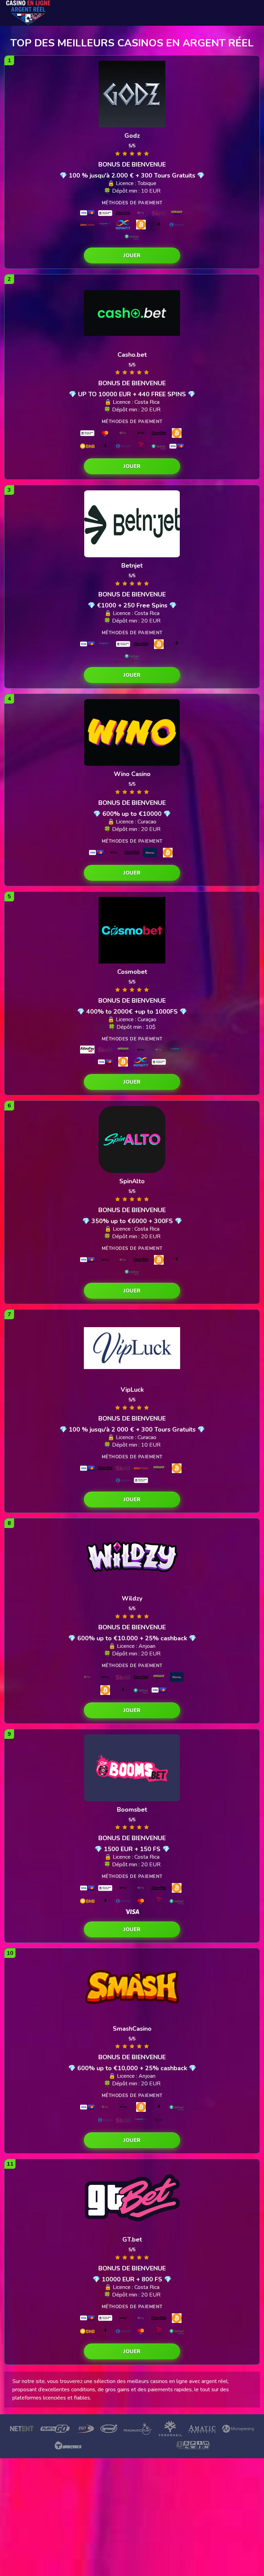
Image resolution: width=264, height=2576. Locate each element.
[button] (132, 255)
